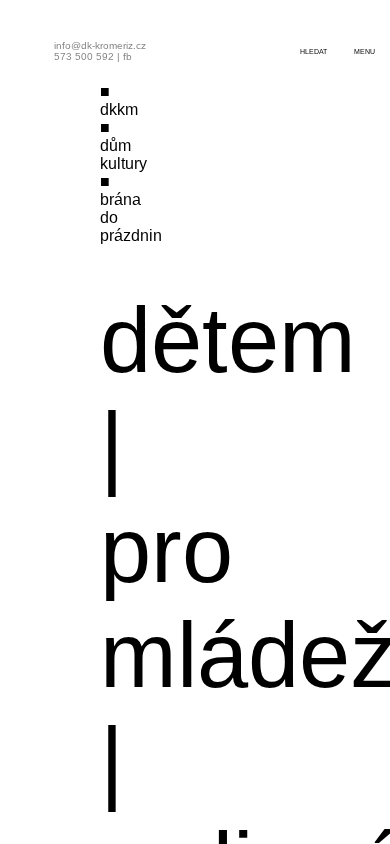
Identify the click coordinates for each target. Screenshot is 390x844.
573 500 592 (84, 56)
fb (127, 56)
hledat (313, 51)
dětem (228, 340)
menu (364, 51)
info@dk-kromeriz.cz (100, 45)
